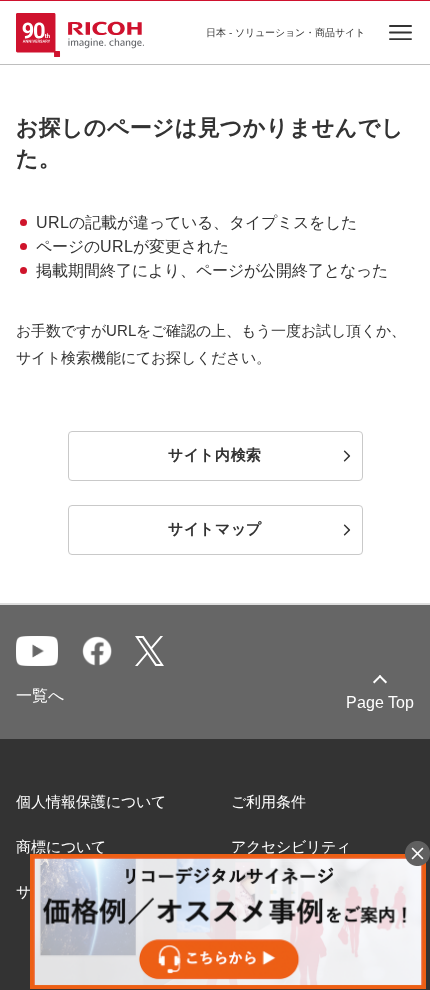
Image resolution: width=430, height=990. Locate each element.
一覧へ (40, 695)
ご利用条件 (268, 801)
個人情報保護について (91, 801)
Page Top (380, 702)
